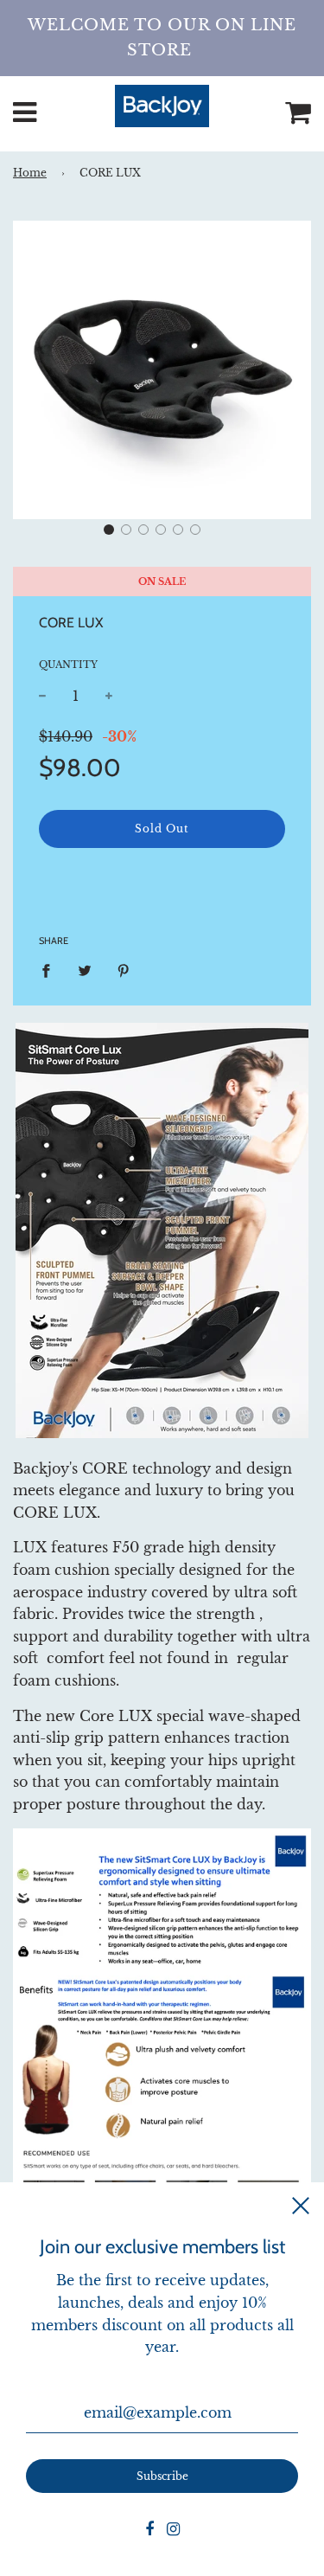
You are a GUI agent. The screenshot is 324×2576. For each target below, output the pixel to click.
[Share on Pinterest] (124, 970)
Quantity (68, 665)
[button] (109, 530)
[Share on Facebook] (51, 970)
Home (30, 173)
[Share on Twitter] (85, 970)
